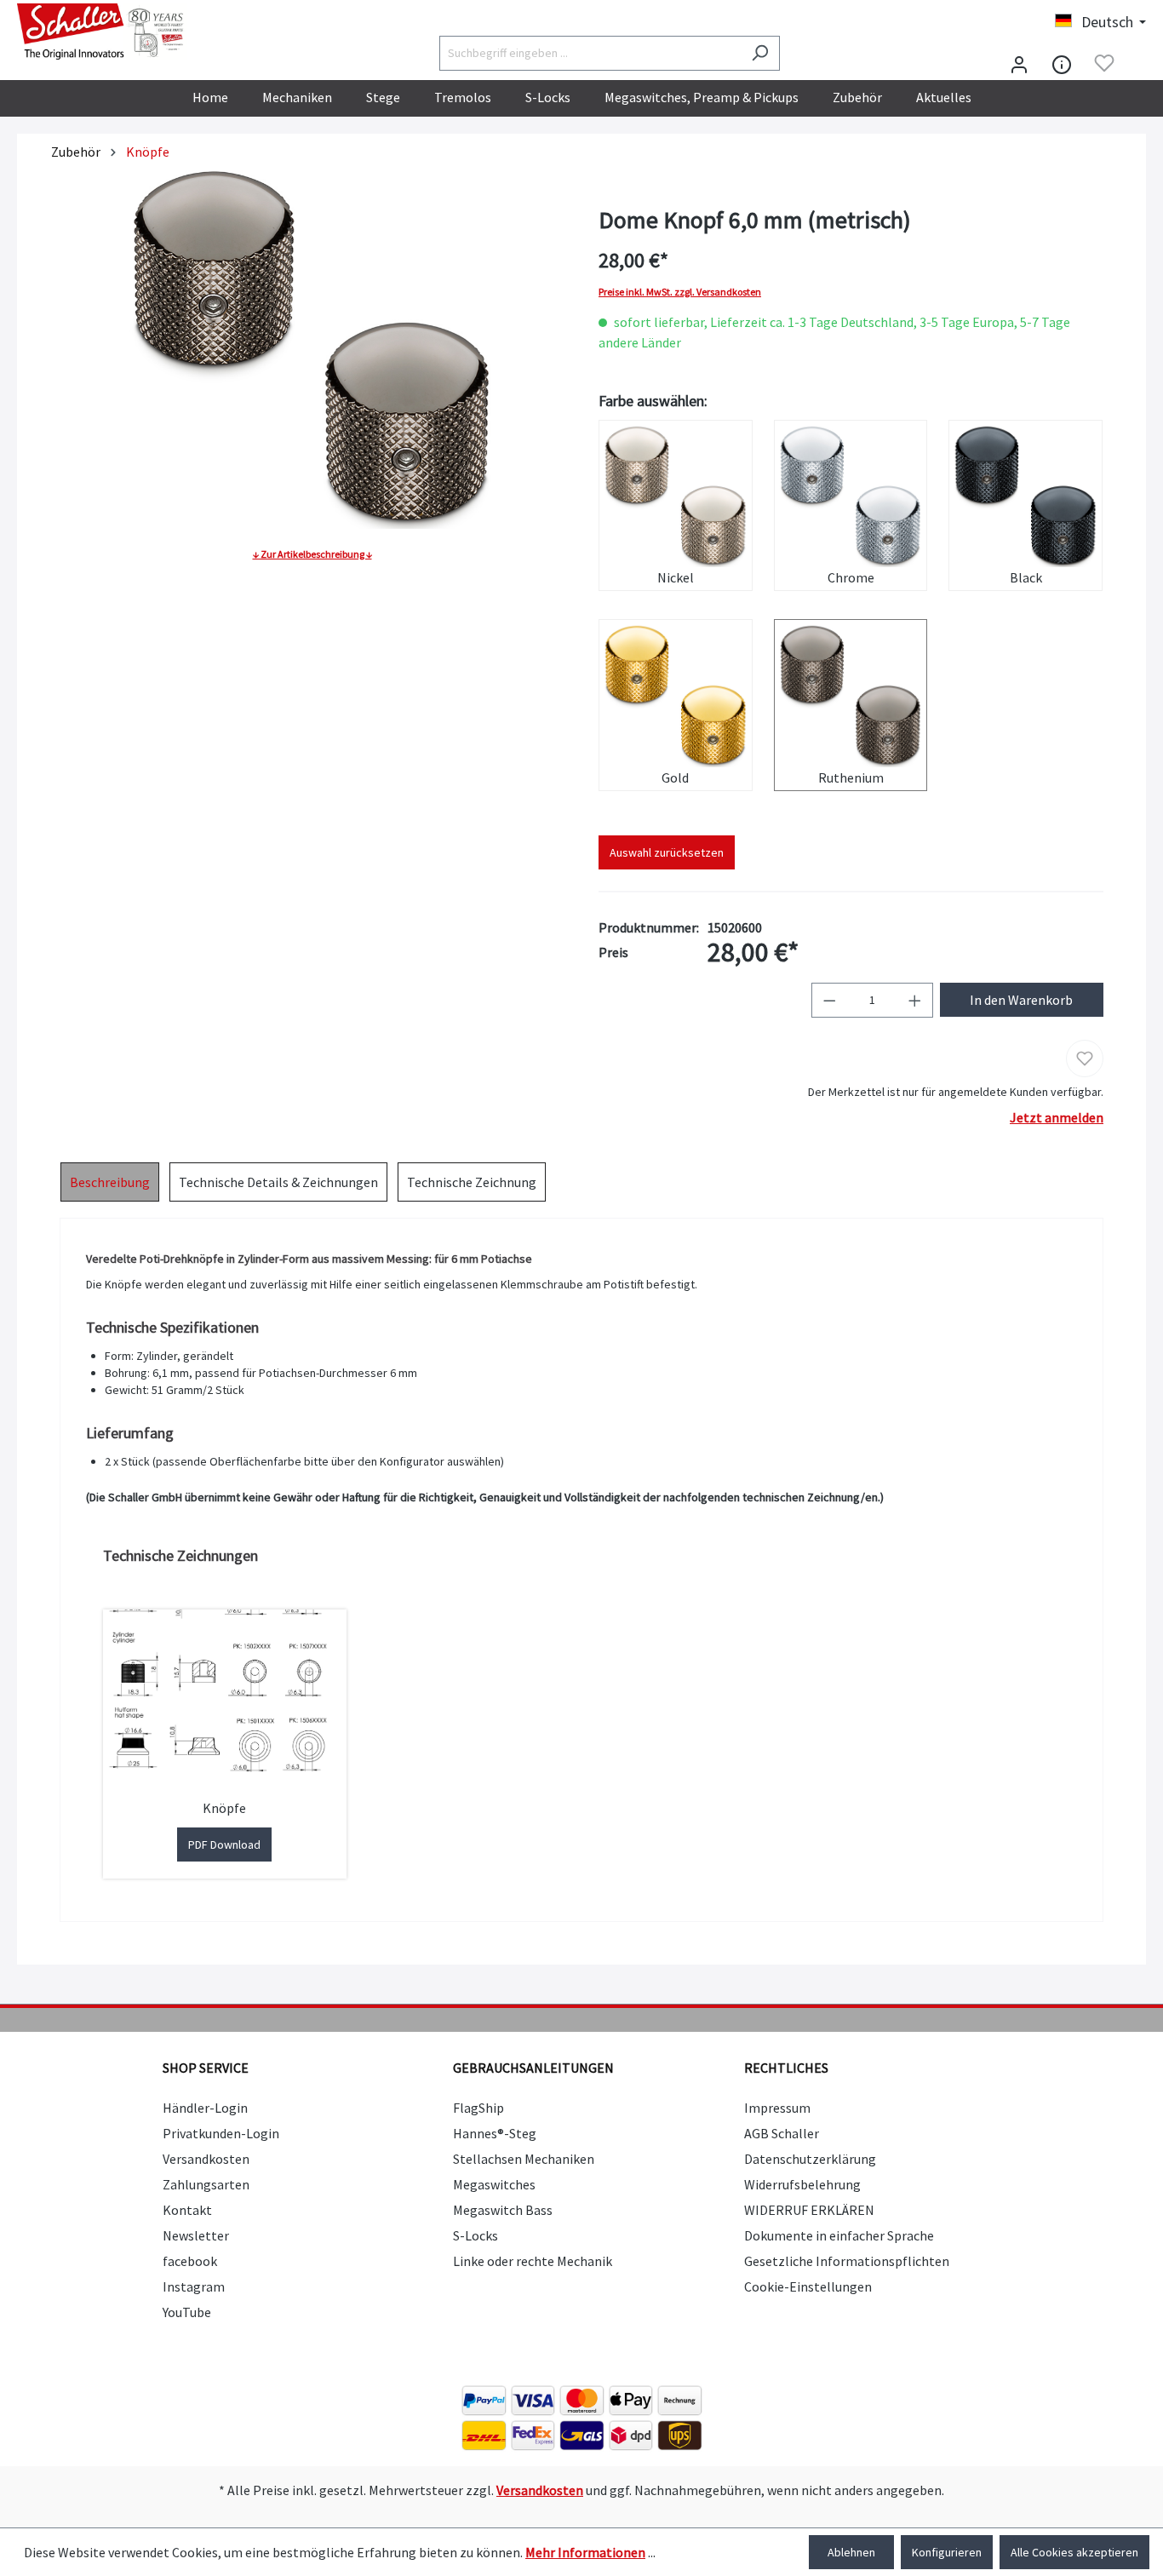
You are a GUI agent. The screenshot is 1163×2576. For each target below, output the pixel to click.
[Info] (1062, 63)
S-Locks (476, 2235)
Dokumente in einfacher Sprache (839, 2235)
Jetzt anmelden (1057, 1117)
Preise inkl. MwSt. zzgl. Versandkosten (680, 292)
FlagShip (478, 2108)
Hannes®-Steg (495, 2133)
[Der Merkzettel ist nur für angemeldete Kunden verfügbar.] (1104, 63)
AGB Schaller (782, 2133)
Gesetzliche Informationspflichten (847, 2261)
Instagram (194, 2286)
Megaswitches (494, 2184)
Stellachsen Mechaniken (524, 2159)
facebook (190, 2261)
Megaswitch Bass (503, 2210)
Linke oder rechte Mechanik (533, 2261)
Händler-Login (205, 2108)
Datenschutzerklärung (810, 2159)
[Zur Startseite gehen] (102, 32)
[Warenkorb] (1136, 65)
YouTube (187, 2312)
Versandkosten (206, 2159)
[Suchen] (760, 53)
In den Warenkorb (1021, 1000)
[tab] (110, 1182)
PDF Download (224, 1845)
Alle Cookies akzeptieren (1074, 2552)
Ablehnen (851, 2552)
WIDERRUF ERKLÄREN (809, 2210)
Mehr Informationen (585, 2552)
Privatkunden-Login (221, 2133)
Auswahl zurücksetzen (667, 852)
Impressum (777, 2108)
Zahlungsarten (206, 2184)
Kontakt (187, 2210)
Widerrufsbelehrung (802, 2184)
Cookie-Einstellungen (808, 2286)
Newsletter (196, 2235)
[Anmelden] (1019, 63)
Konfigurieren (947, 2552)
